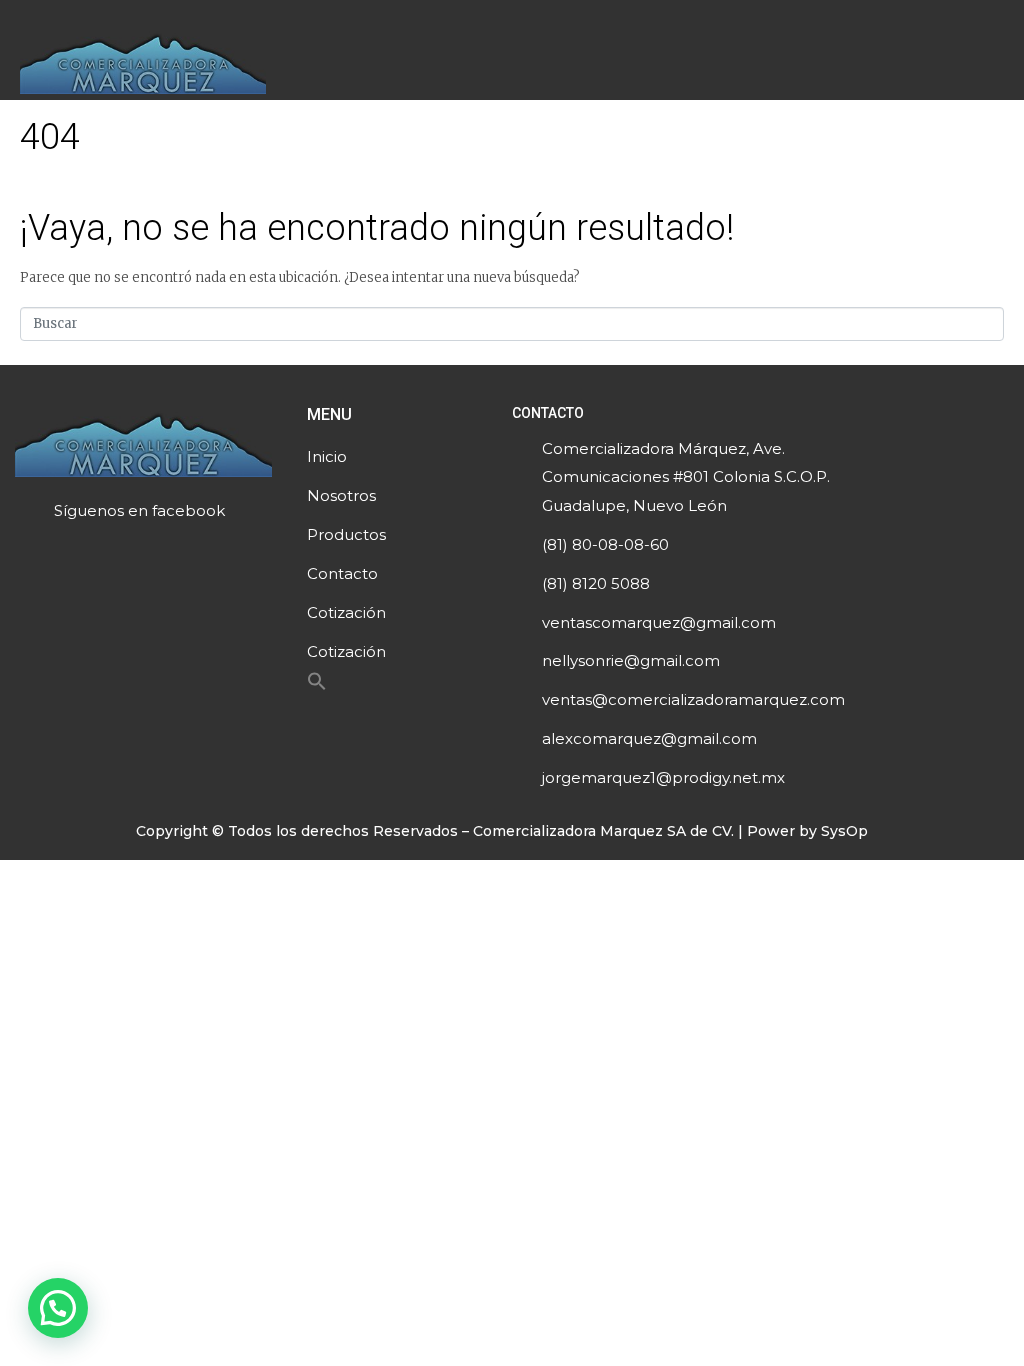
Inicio (327, 456)
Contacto (342, 573)
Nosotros (341, 495)
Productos (346, 534)
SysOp (844, 831)
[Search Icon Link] (317, 686)
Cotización (346, 612)
